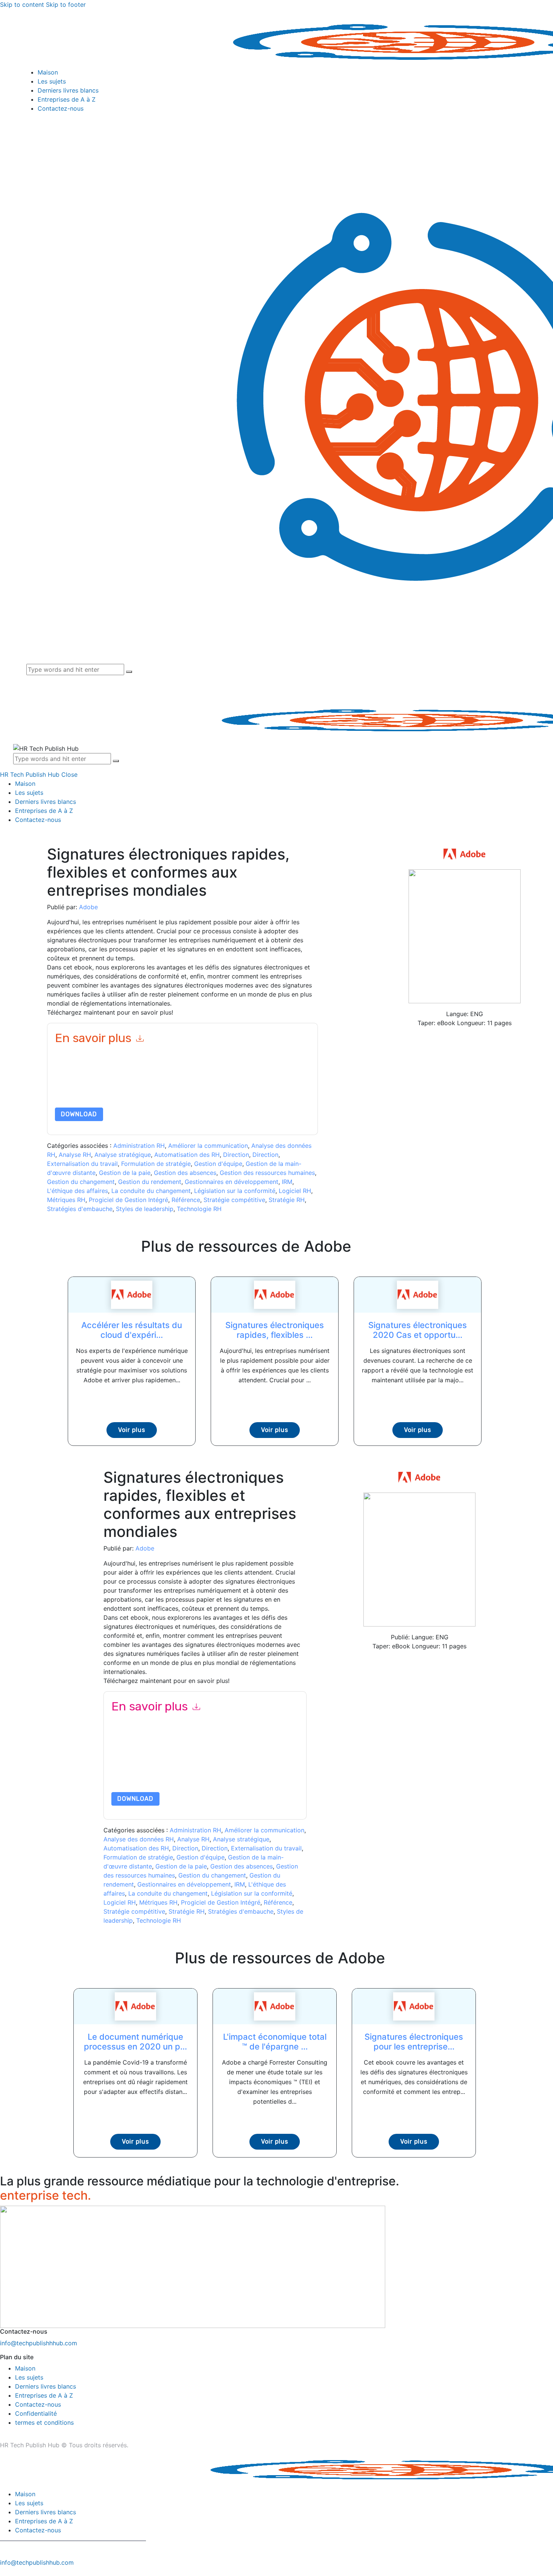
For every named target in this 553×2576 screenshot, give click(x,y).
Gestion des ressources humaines (267, 1173)
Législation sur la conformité (235, 1191)
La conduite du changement (151, 1191)
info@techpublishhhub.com (39, 2343)
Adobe (88, 907)
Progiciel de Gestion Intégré (128, 1200)
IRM (287, 1182)
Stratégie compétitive (234, 1200)
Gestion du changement (81, 1182)
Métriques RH (66, 1200)
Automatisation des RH (187, 1155)
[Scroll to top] (4, 2571)
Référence (186, 1200)
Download (79, 1114)
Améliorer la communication (208, 1146)
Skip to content (22, 5)
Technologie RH (199, 1209)
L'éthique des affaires (77, 1191)
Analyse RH (75, 1155)
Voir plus (132, 1430)
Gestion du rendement (150, 1182)
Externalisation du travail (82, 1164)
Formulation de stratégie (156, 1164)
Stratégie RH (287, 1200)
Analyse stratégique (123, 1155)
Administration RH (139, 1146)
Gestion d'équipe (218, 1164)
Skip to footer (66, 5)
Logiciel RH (295, 1191)
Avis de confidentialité (126, 1090)
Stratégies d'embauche (80, 1209)
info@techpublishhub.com (37, 2562)
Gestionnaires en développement (232, 1182)
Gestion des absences (185, 1173)
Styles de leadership (145, 1209)
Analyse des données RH (139, 1839)
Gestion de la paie (125, 1173)
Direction (236, 1155)
